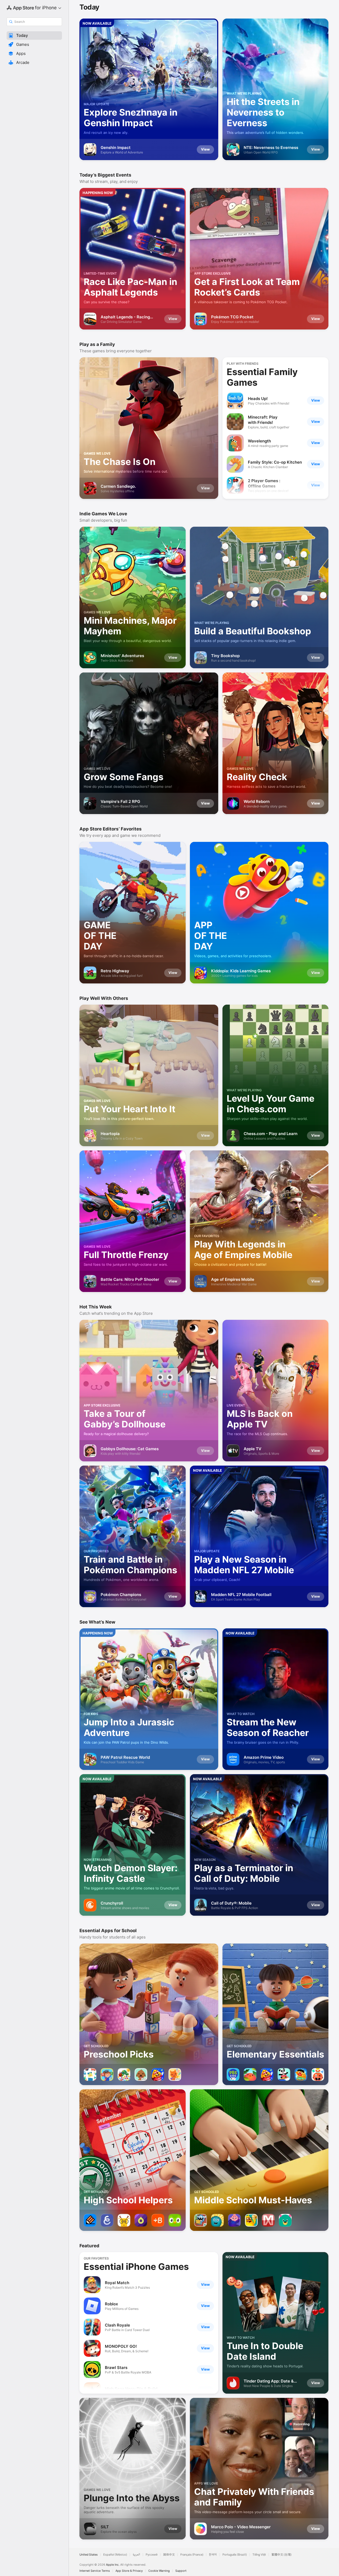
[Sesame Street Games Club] (301, 2074)
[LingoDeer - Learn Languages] (124, 2220)
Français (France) (192, 2555)
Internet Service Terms (95, 2571)
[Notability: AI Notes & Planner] (90, 2220)
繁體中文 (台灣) (282, 2555)
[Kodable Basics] (217, 2220)
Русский (152, 2555)
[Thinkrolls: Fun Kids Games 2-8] (318, 2074)
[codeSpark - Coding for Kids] (200, 2220)
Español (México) (115, 2555)
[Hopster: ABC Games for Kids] (250, 2074)
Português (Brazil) (235, 2555)
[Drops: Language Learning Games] (141, 2220)
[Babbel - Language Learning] (158, 2220)
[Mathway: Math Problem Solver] (268, 2220)
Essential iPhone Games (136, 2267)
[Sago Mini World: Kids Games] (141, 2074)
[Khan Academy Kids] (285, 2220)
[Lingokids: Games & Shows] (284, 2074)
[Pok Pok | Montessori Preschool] (90, 2074)
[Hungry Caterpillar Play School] (124, 2074)
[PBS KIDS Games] (233, 2074)
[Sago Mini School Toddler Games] (175, 2074)
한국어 (213, 2555)
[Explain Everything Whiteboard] (107, 2220)
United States (89, 2555)
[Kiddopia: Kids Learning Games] (158, 2074)
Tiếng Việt (259, 2555)
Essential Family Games (262, 377)
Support (181, 2571)
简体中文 (169, 2555)
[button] (34, 36)
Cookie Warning (159, 2571)
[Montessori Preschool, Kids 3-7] (107, 2074)
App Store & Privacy (129, 2571)
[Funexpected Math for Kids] (234, 2220)
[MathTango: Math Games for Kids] (251, 2220)
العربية (136, 2555)
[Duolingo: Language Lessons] (175, 2220)
